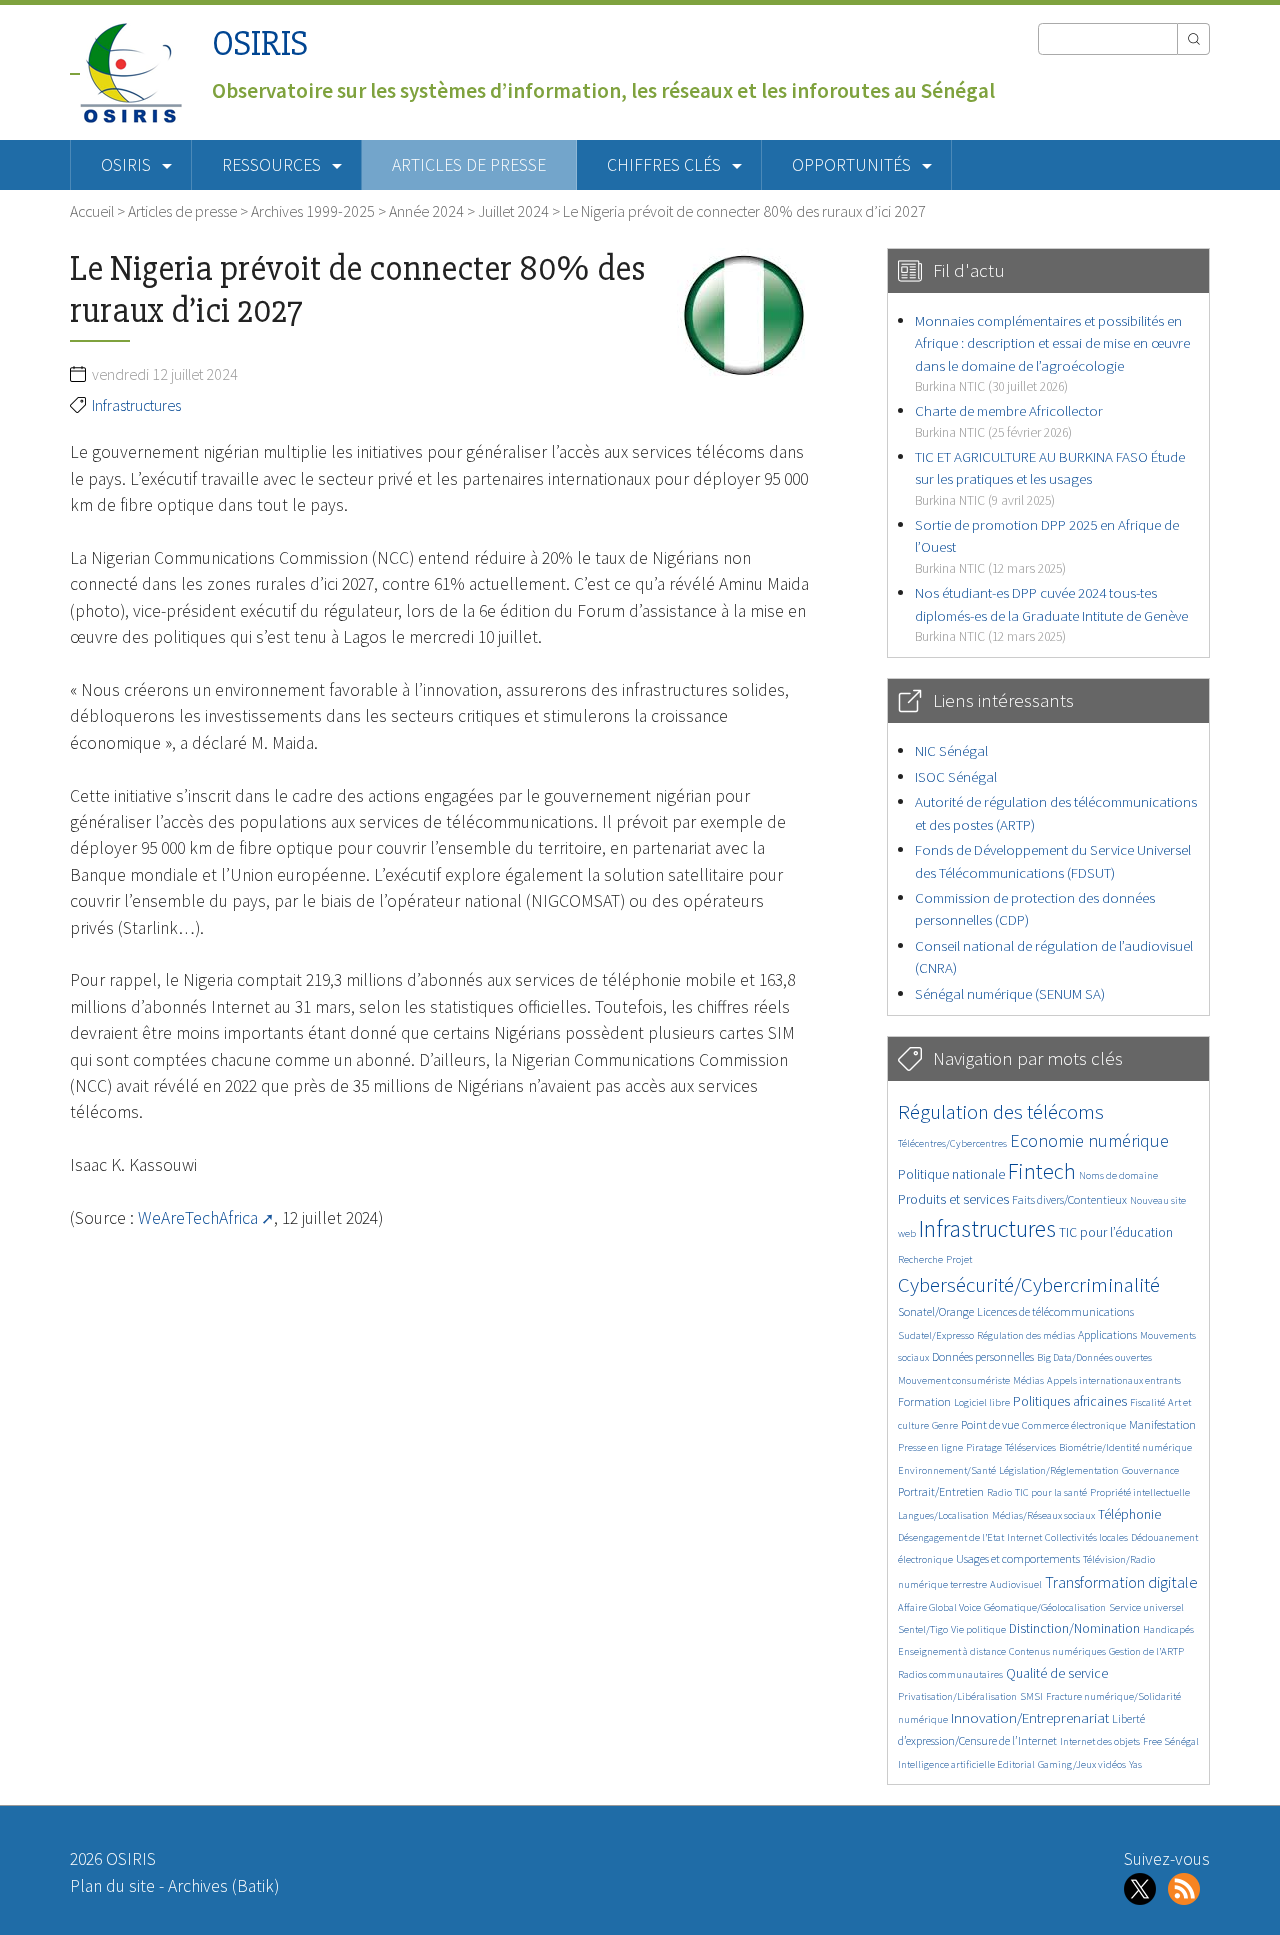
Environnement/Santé (947, 1470)
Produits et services (953, 1199)
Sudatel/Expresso (936, 1335)
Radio (999, 1492)
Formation (924, 1401)
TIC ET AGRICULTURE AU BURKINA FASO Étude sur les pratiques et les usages (1050, 478)
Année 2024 (426, 211)
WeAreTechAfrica (198, 1218)
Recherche (920, 1259)
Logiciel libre (982, 1402)
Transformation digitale (1121, 1582)
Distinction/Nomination (1074, 1628)
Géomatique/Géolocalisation (1045, 1607)
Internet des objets (1100, 1741)
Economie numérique (1089, 1140)
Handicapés (1168, 1629)
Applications (1107, 1334)
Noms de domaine (1118, 1175)
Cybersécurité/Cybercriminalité (1029, 1284)
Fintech (1042, 1171)
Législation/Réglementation (1059, 1470)
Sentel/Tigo (923, 1629)
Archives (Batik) (223, 1886)
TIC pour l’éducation (1116, 1232)
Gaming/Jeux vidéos (1082, 1764)
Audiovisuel (1016, 1584)
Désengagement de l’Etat (951, 1537)
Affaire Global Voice (939, 1607)
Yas (1135, 1764)
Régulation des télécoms (1001, 1111)
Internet (1024, 1537)
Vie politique (978, 1629)
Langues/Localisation (943, 1515)
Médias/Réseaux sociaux (1043, 1515)
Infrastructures (136, 405)
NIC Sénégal (951, 750)
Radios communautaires (950, 1674)
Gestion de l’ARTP (1146, 1651)
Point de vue (990, 1424)
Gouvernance (1150, 1470)
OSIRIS (260, 43)
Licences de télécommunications (1055, 1311)
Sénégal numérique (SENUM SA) (1010, 993)
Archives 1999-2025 (313, 211)
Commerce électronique (1074, 1425)
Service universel (1146, 1607)
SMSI (1031, 1696)
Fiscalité (1147, 1402)
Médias (1028, 1380)
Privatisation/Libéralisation (957, 1696)
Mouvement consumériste (954, 1380)
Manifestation (1162, 1424)
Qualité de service (1057, 1673)
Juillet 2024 (513, 211)
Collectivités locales (1086, 1537)
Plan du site (112, 1886)
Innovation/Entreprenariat (1030, 1717)
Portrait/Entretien (941, 1491)
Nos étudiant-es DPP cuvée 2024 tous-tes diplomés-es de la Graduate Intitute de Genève (1051, 614)
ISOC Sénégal (956, 776)
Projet (959, 1259)
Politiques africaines (1070, 1401)
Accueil (92, 211)
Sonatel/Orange (936, 1311)
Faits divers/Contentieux (1069, 1199)
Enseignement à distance (952, 1651)
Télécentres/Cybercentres (952, 1143)
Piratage (984, 1447)
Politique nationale (951, 1174)
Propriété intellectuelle (1140, 1492)
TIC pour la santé (1051, 1492)
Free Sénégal (1171, 1741)
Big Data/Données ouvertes (1094, 1357)
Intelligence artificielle (947, 1764)
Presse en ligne (930, 1447)
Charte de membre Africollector (1009, 420)
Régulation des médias (1026, 1335)
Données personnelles (983, 1356)
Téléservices (1030, 1447)
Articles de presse (469, 165)
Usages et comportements (1018, 1558)
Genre (945, 1425)
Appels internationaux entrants (1114, 1380)
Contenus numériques (1057, 1651)
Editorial (1016, 1764)
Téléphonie (1129, 1514)
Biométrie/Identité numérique (1125, 1447)
